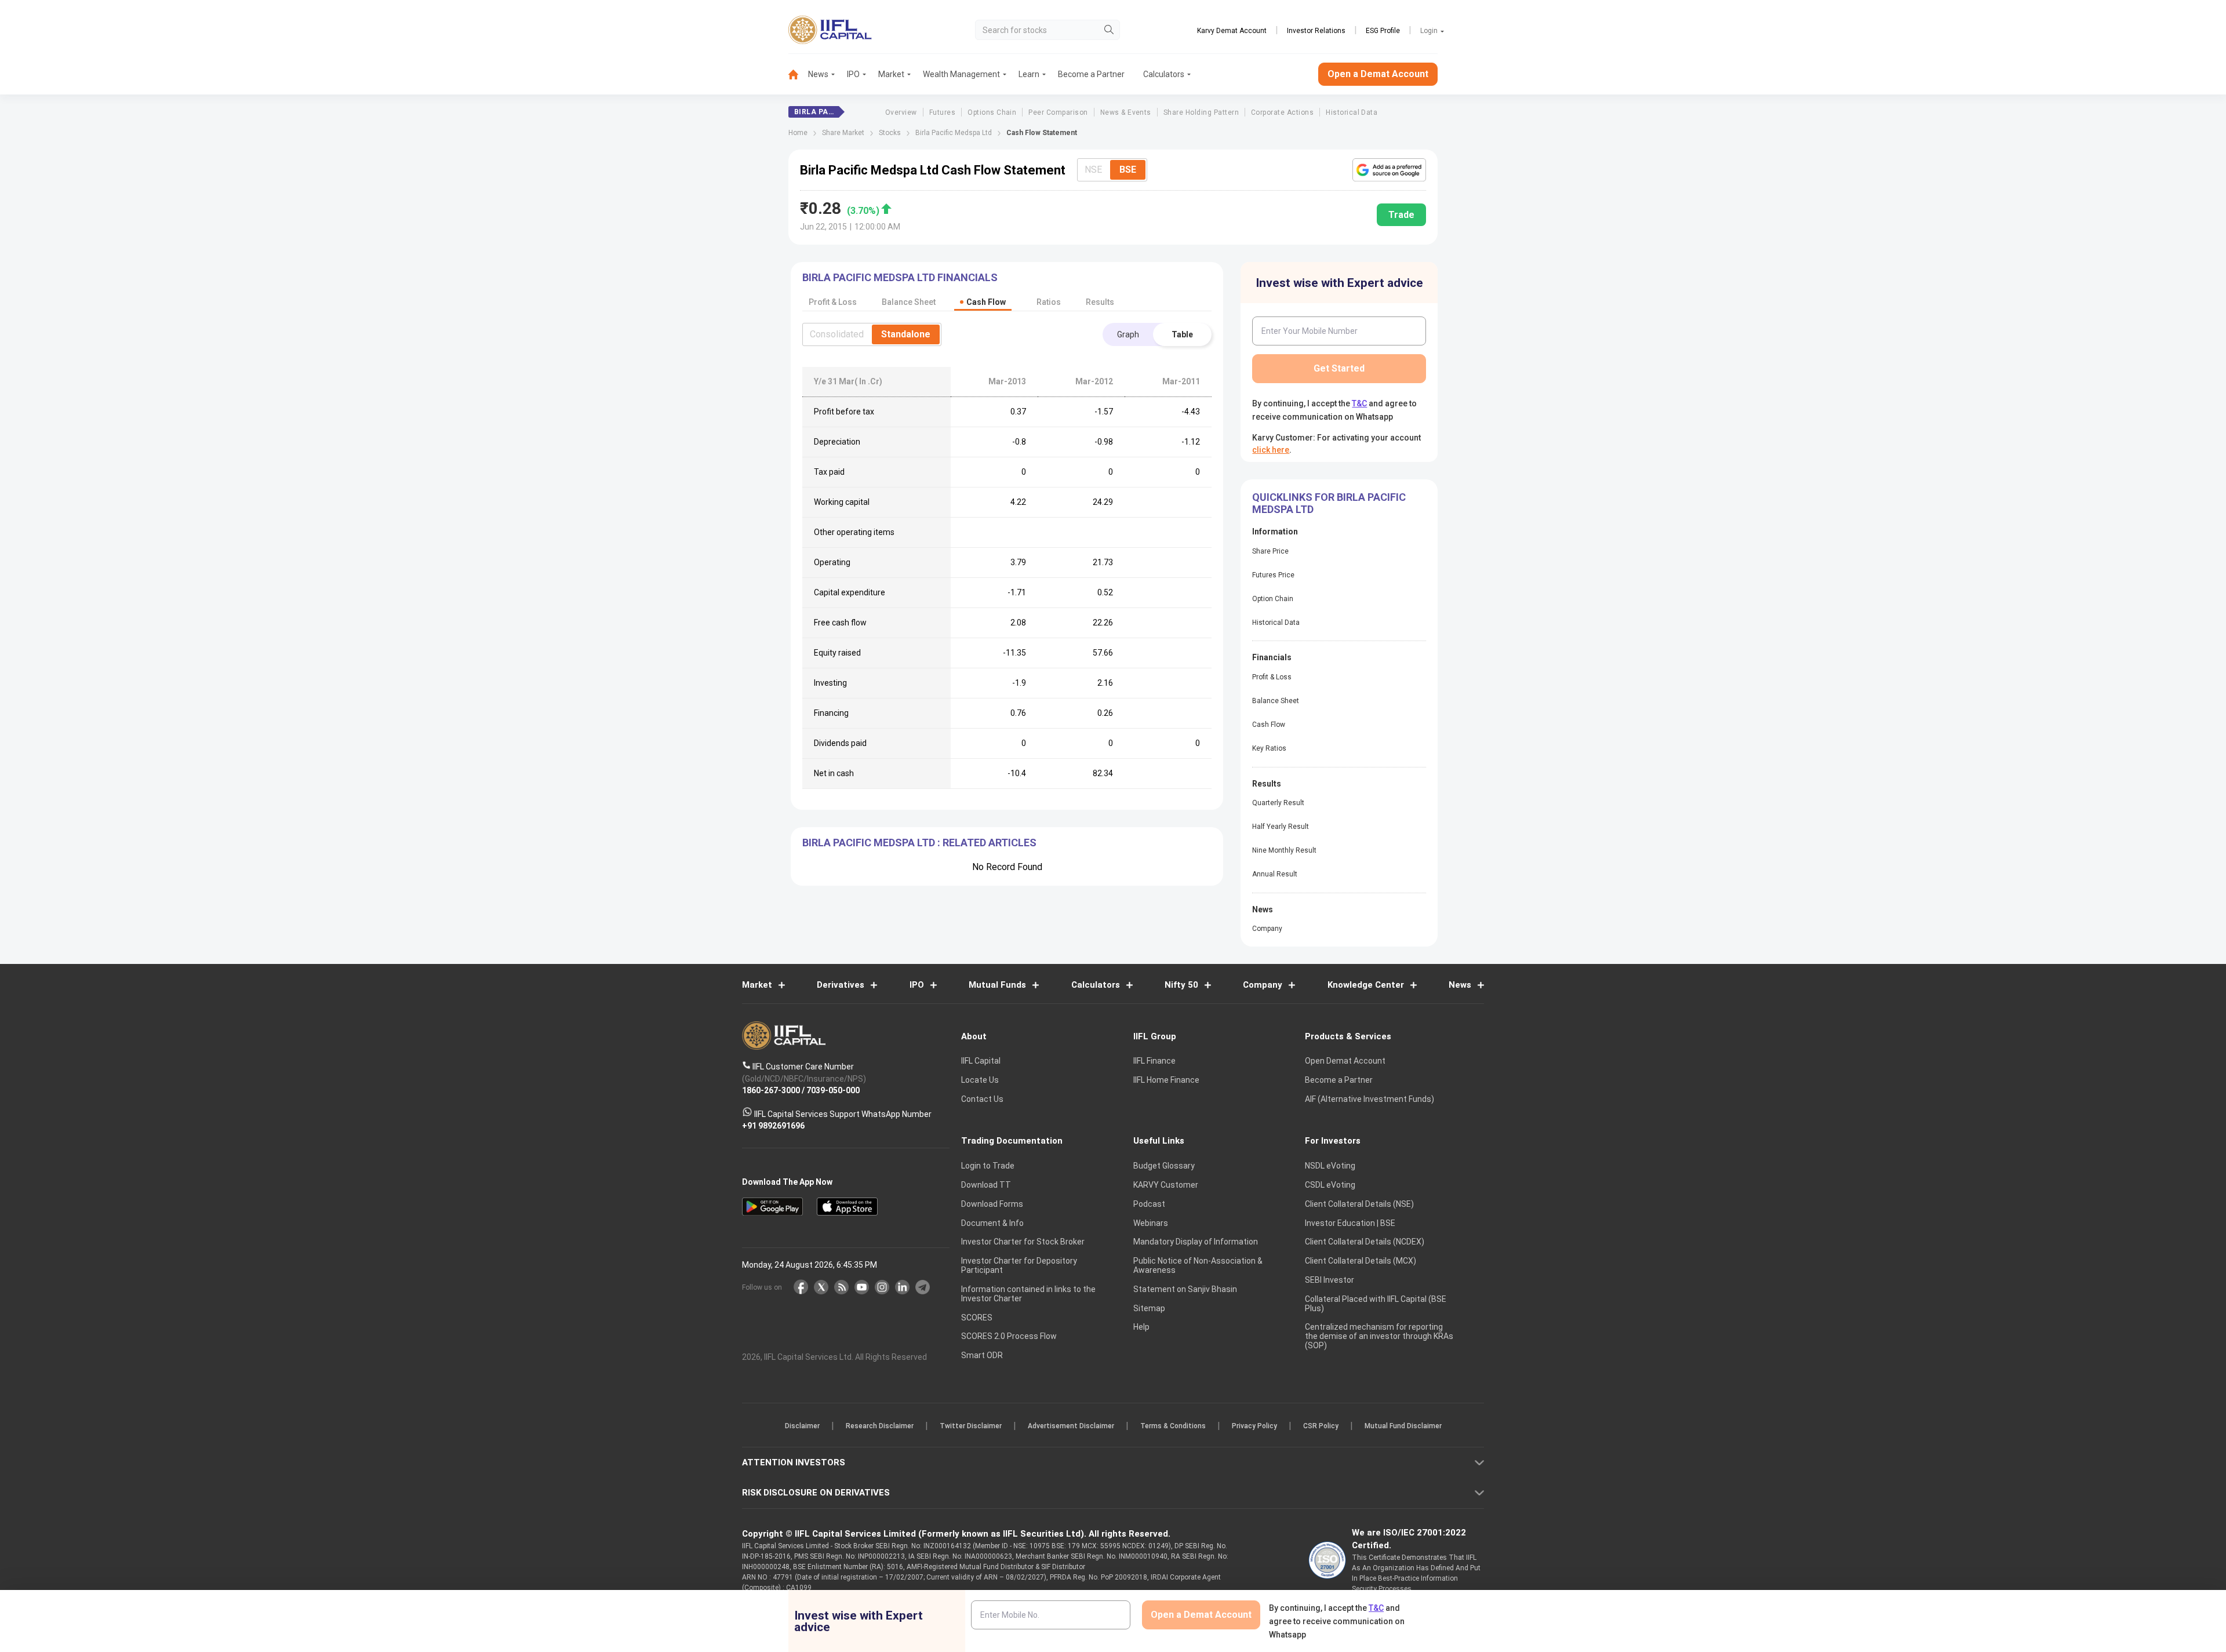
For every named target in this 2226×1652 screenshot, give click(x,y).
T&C (1052, 901)
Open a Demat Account (1031, 866)
